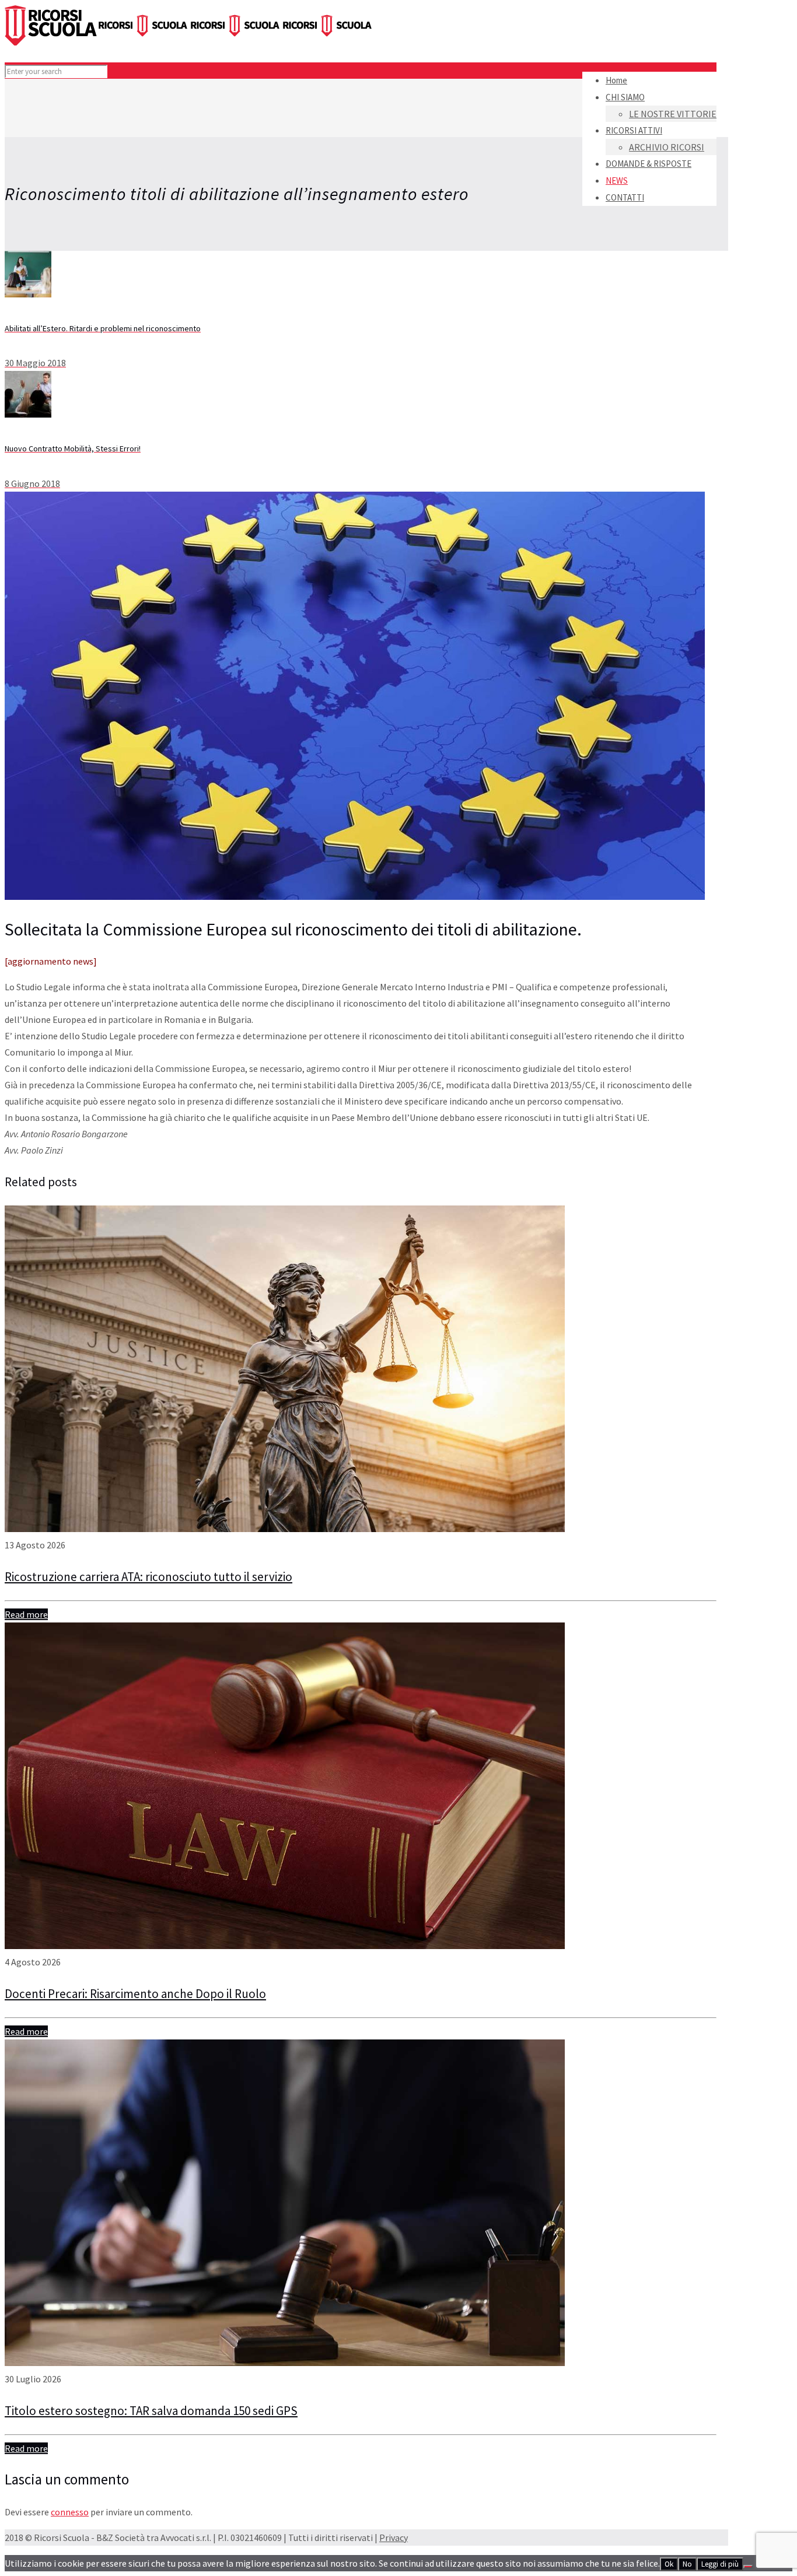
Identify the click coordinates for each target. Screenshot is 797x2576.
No (687, 2564)
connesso (70, 2512)
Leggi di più (720, 2564)
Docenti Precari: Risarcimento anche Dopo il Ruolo (135, 1994)
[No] (748, 2567)
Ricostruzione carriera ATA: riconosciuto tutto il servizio (148, 1577)
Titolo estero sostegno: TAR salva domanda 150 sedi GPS (151, 2411)
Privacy (394, 2538)
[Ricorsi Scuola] (189, 42)
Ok (669, 2564)
